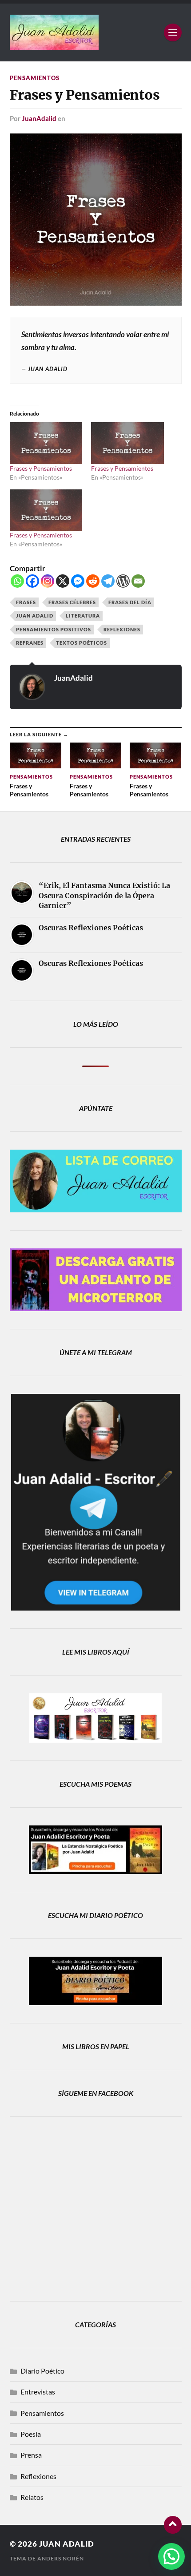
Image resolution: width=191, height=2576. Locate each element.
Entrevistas (38, 2392)
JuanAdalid (39, 118)
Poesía (31, 2434)
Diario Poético (42, 2371)
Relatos (32, 2497)
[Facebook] (32, 581)
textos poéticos (82, 643)
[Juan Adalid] (96, 32)
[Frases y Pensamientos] (46, 443)
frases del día (130, 602)
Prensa (31, 2455)
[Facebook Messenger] (78, 581)
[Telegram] (108, 581)
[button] (171, 2556)
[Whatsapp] (17, 581)
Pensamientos (35, 78)
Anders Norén (61, 2558)
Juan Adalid (35, 616)
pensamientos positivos (54, 629)
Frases (26, 602)
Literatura (83, 616)
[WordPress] (123, 581)
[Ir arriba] (173, 2525)
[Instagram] (48, 581)
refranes (30, 643)
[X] (63, 581)
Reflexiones (122, 629)
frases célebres (72, 602)
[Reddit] (93, 581)
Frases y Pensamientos (41, 468)
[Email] (138, 581)
